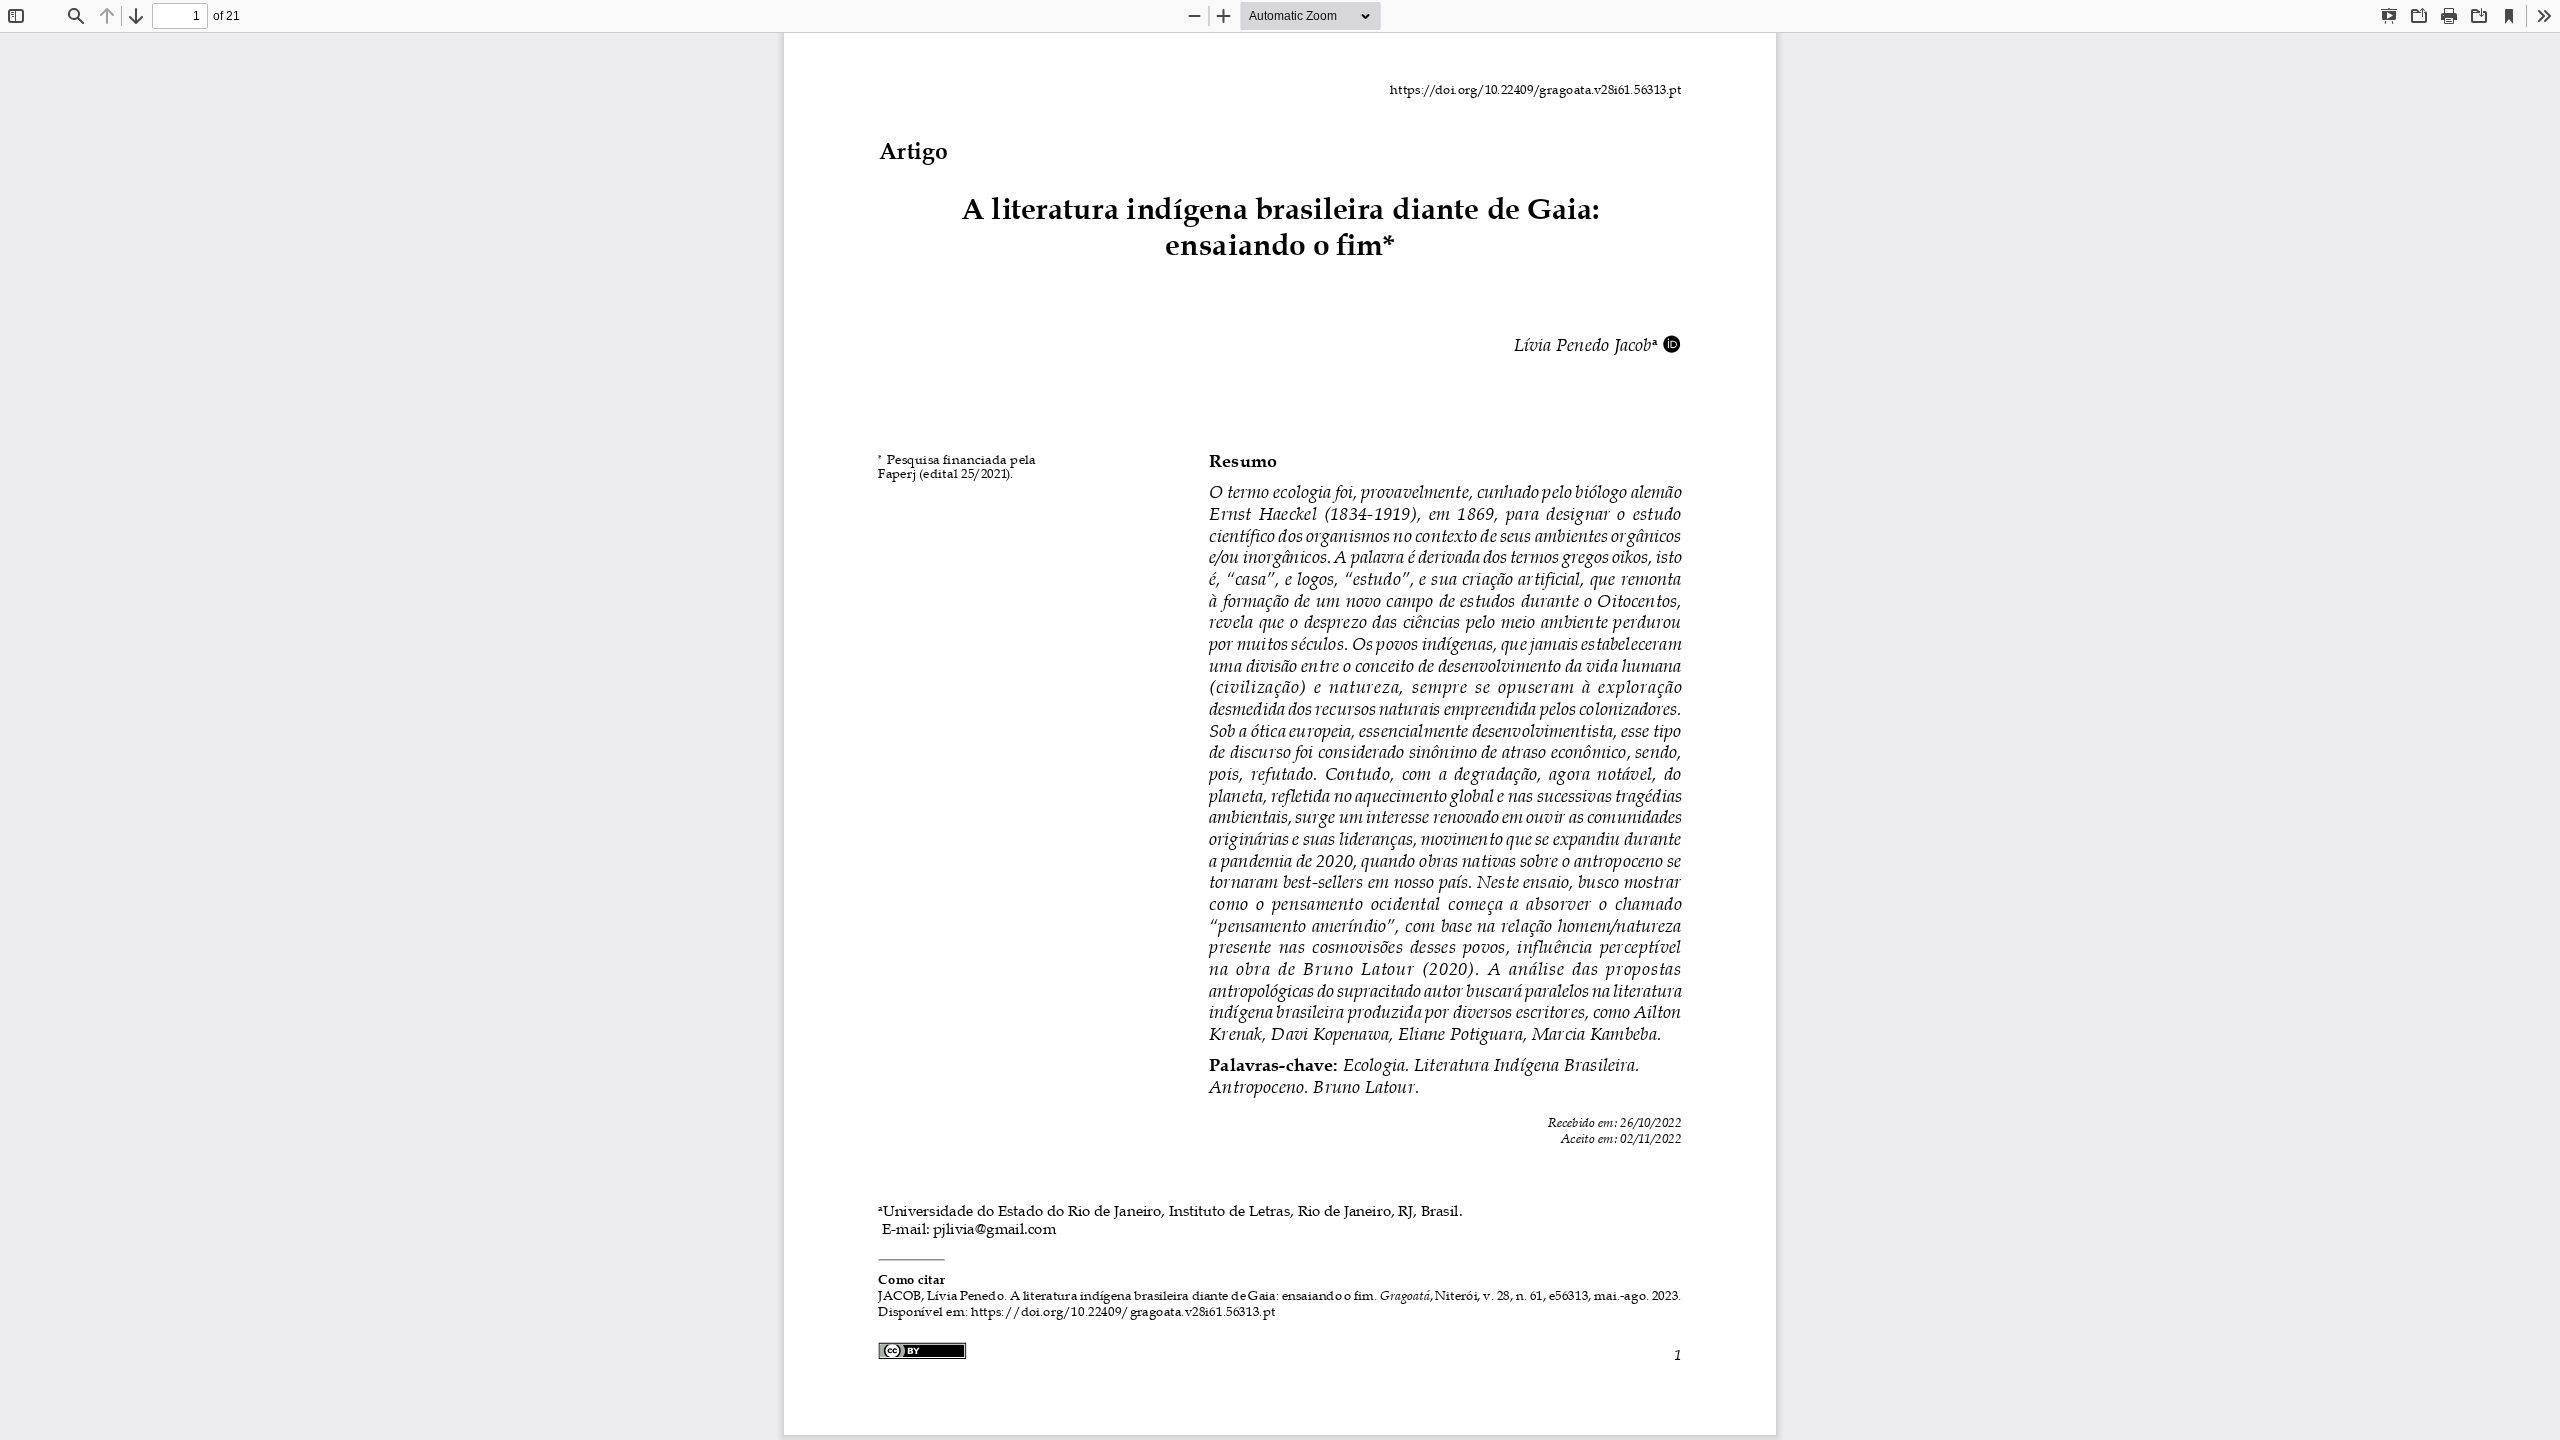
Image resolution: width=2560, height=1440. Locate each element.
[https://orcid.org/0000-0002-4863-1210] (1672, 343)
